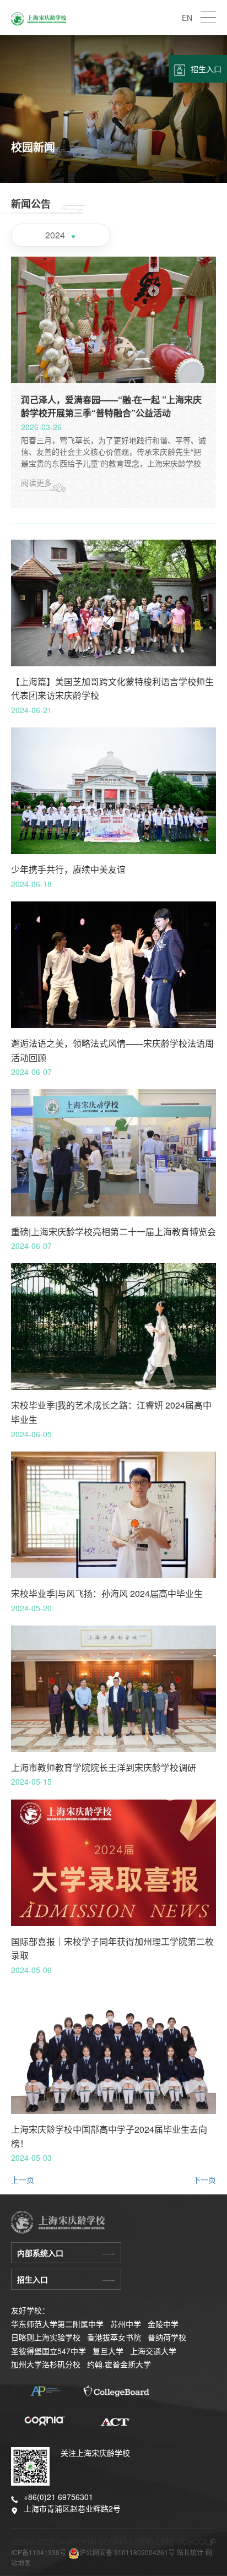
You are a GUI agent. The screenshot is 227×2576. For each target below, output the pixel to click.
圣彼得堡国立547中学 (48, 2351)
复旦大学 (108, 2351)
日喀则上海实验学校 (46, 2337)
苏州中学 (126, 2324)
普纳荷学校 (167, 2337)
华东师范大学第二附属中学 (57, 2324)
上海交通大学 (153, 2351)
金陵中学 (163, 2324)
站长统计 (190, 2552)
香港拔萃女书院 (114, 2337)
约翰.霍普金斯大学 (119, 2364)
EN (187, 18)
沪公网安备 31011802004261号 (127, 2552)
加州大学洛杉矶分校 (46, 2364)
